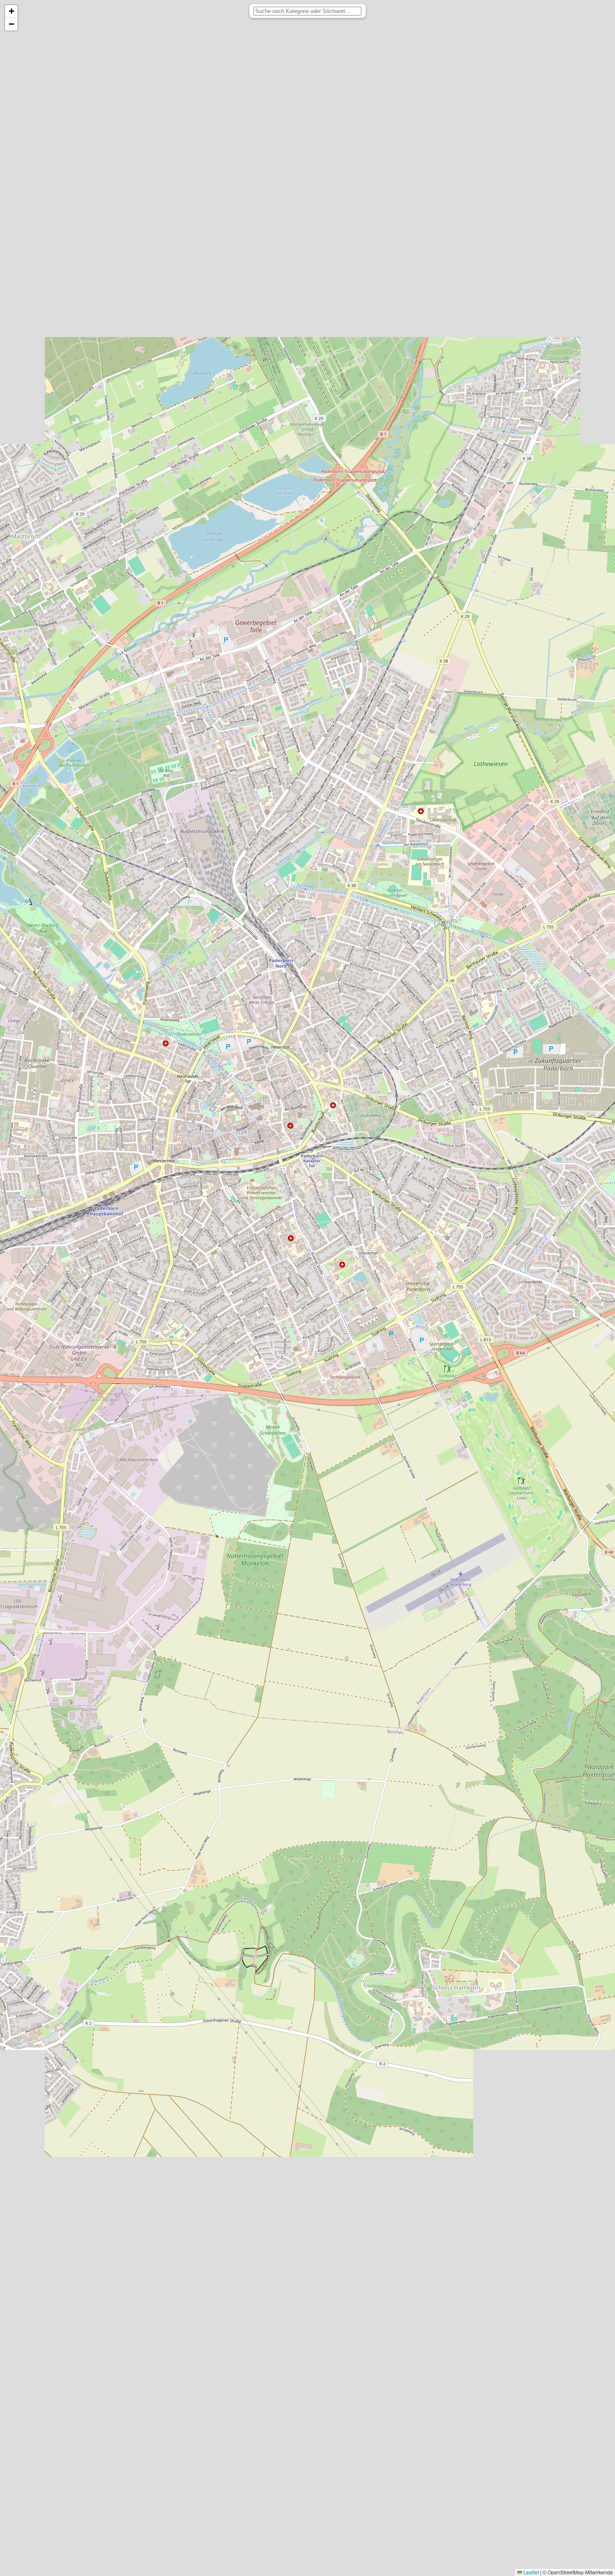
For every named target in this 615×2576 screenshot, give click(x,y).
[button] (11, 11)
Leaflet (530, 2572)
